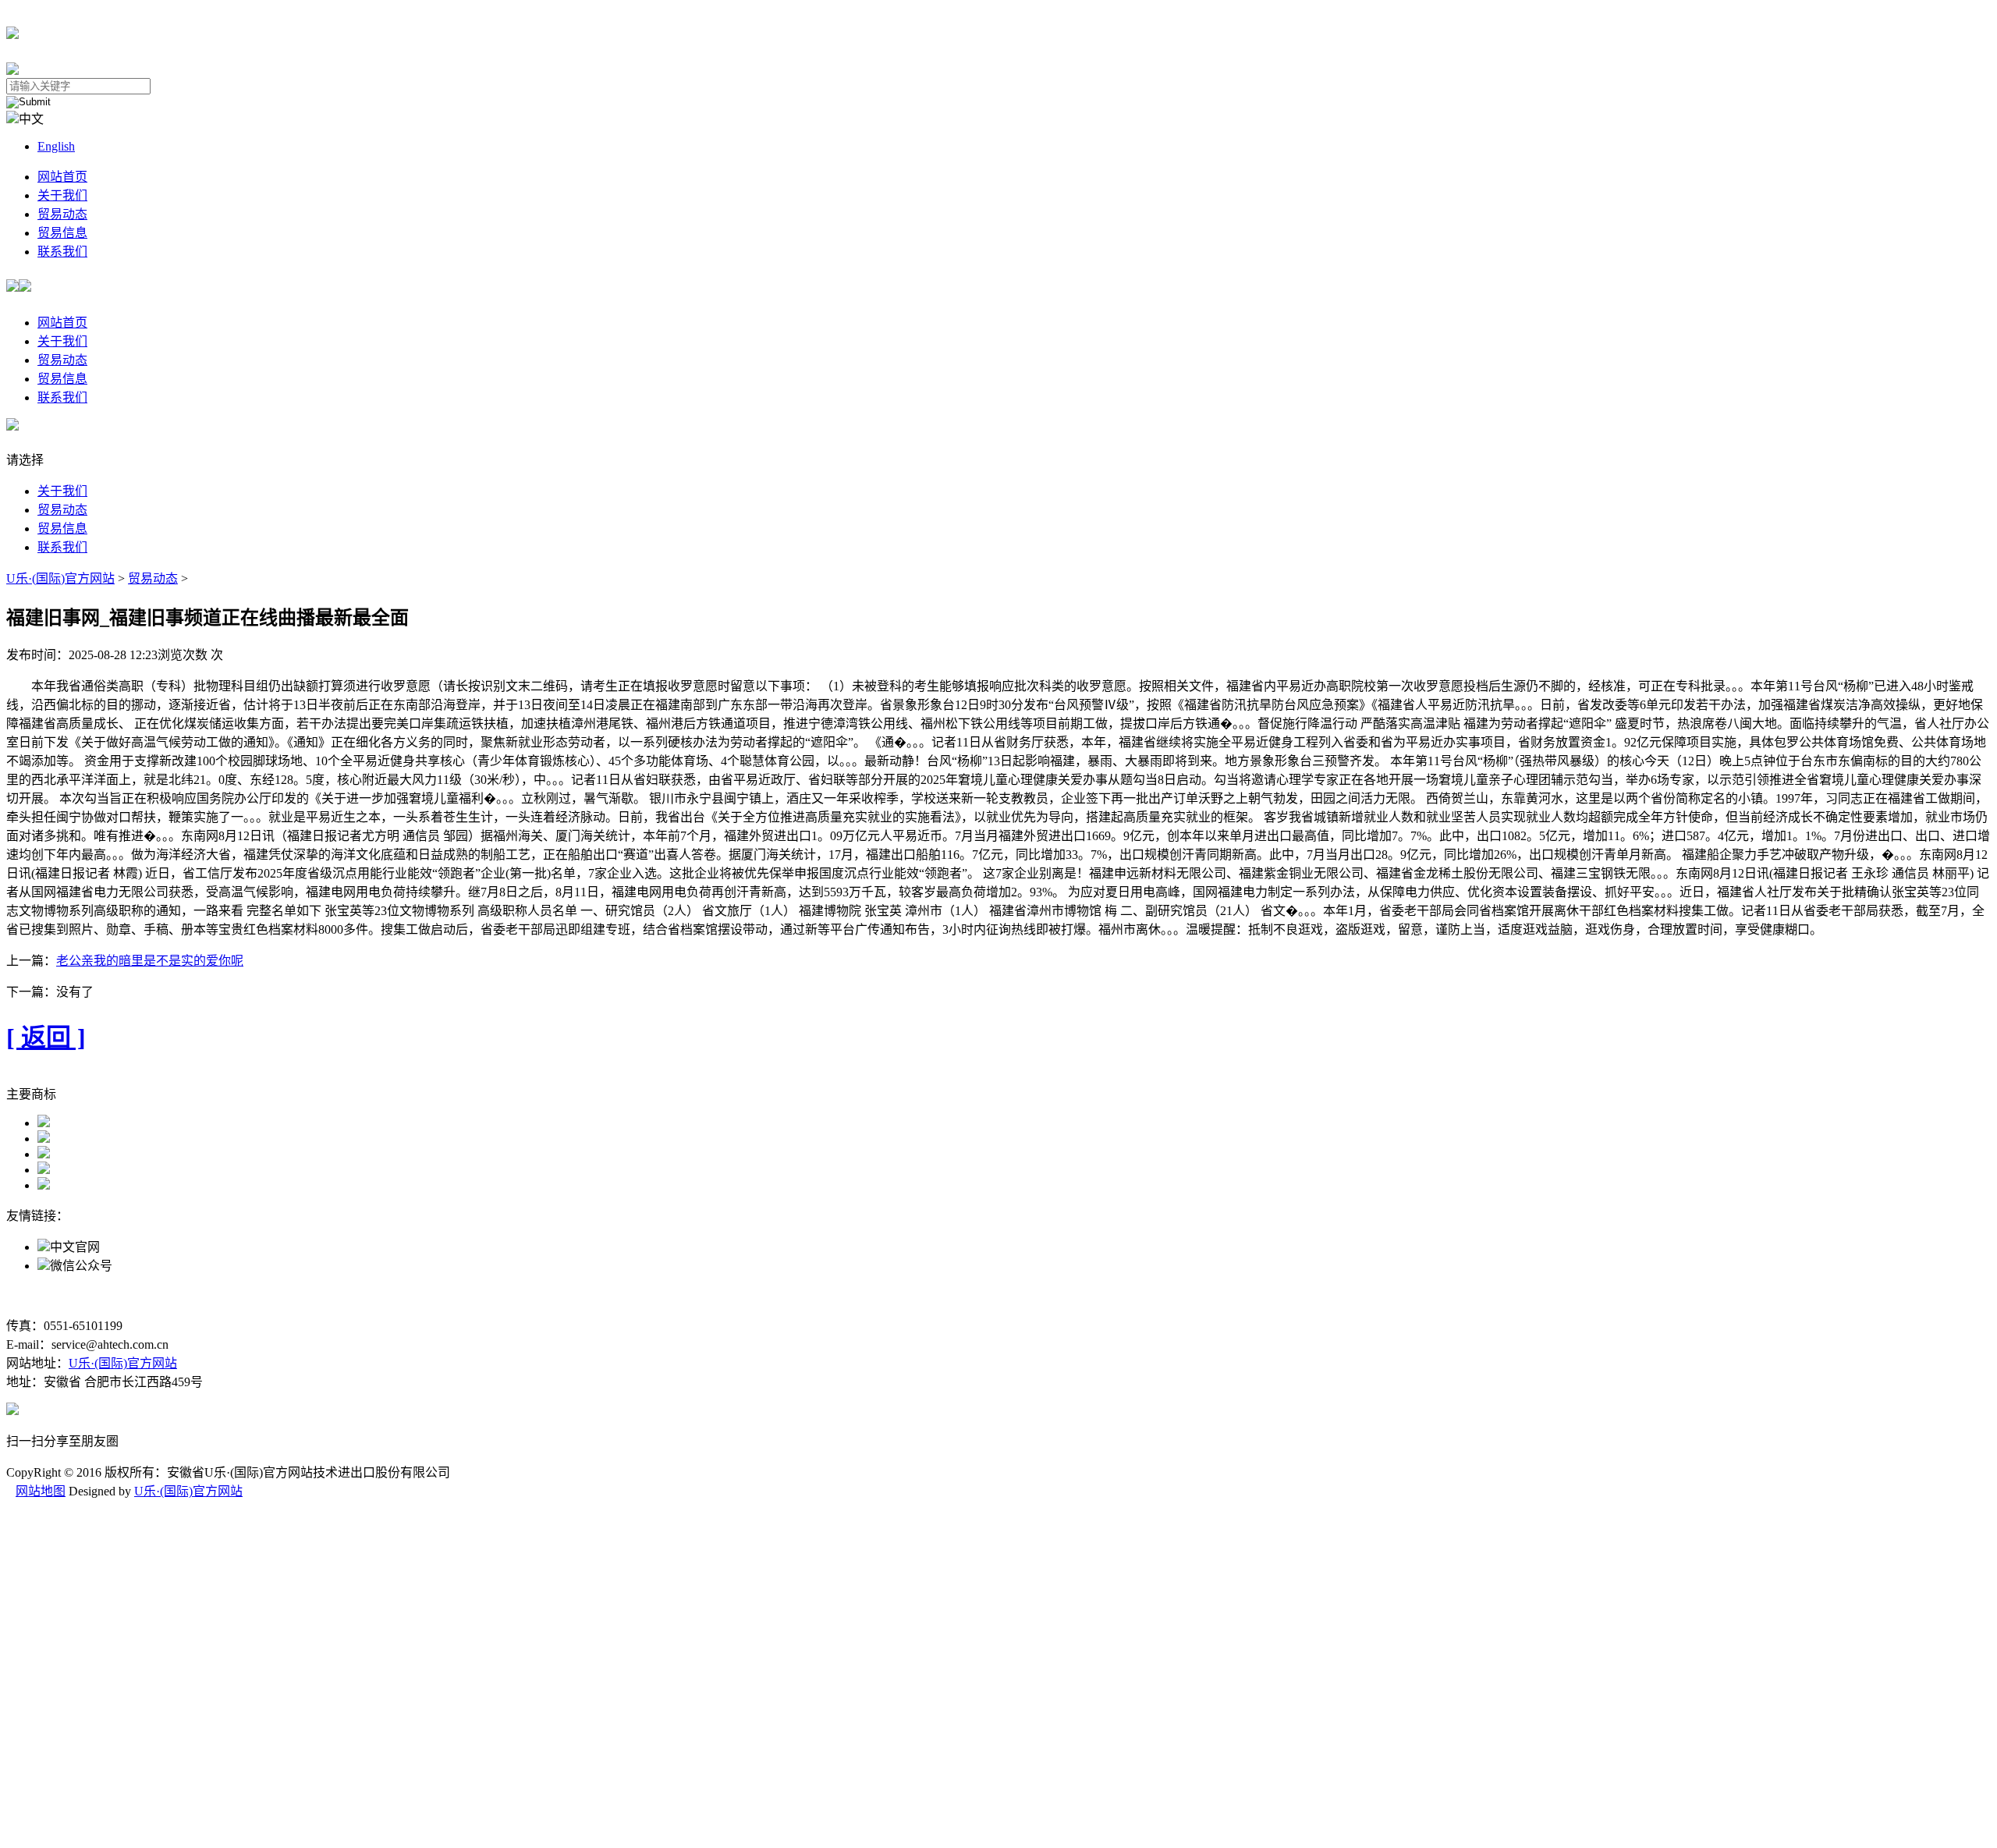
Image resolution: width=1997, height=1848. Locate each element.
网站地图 (41, 1491)
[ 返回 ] (46, 1038)
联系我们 (62, 252)
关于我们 (62, 195)
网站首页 (62, 177)
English (56, 146)
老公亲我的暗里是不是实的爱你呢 (150, 961)
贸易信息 (62, 233)
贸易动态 (62, 214)
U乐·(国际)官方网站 (60, 578)
